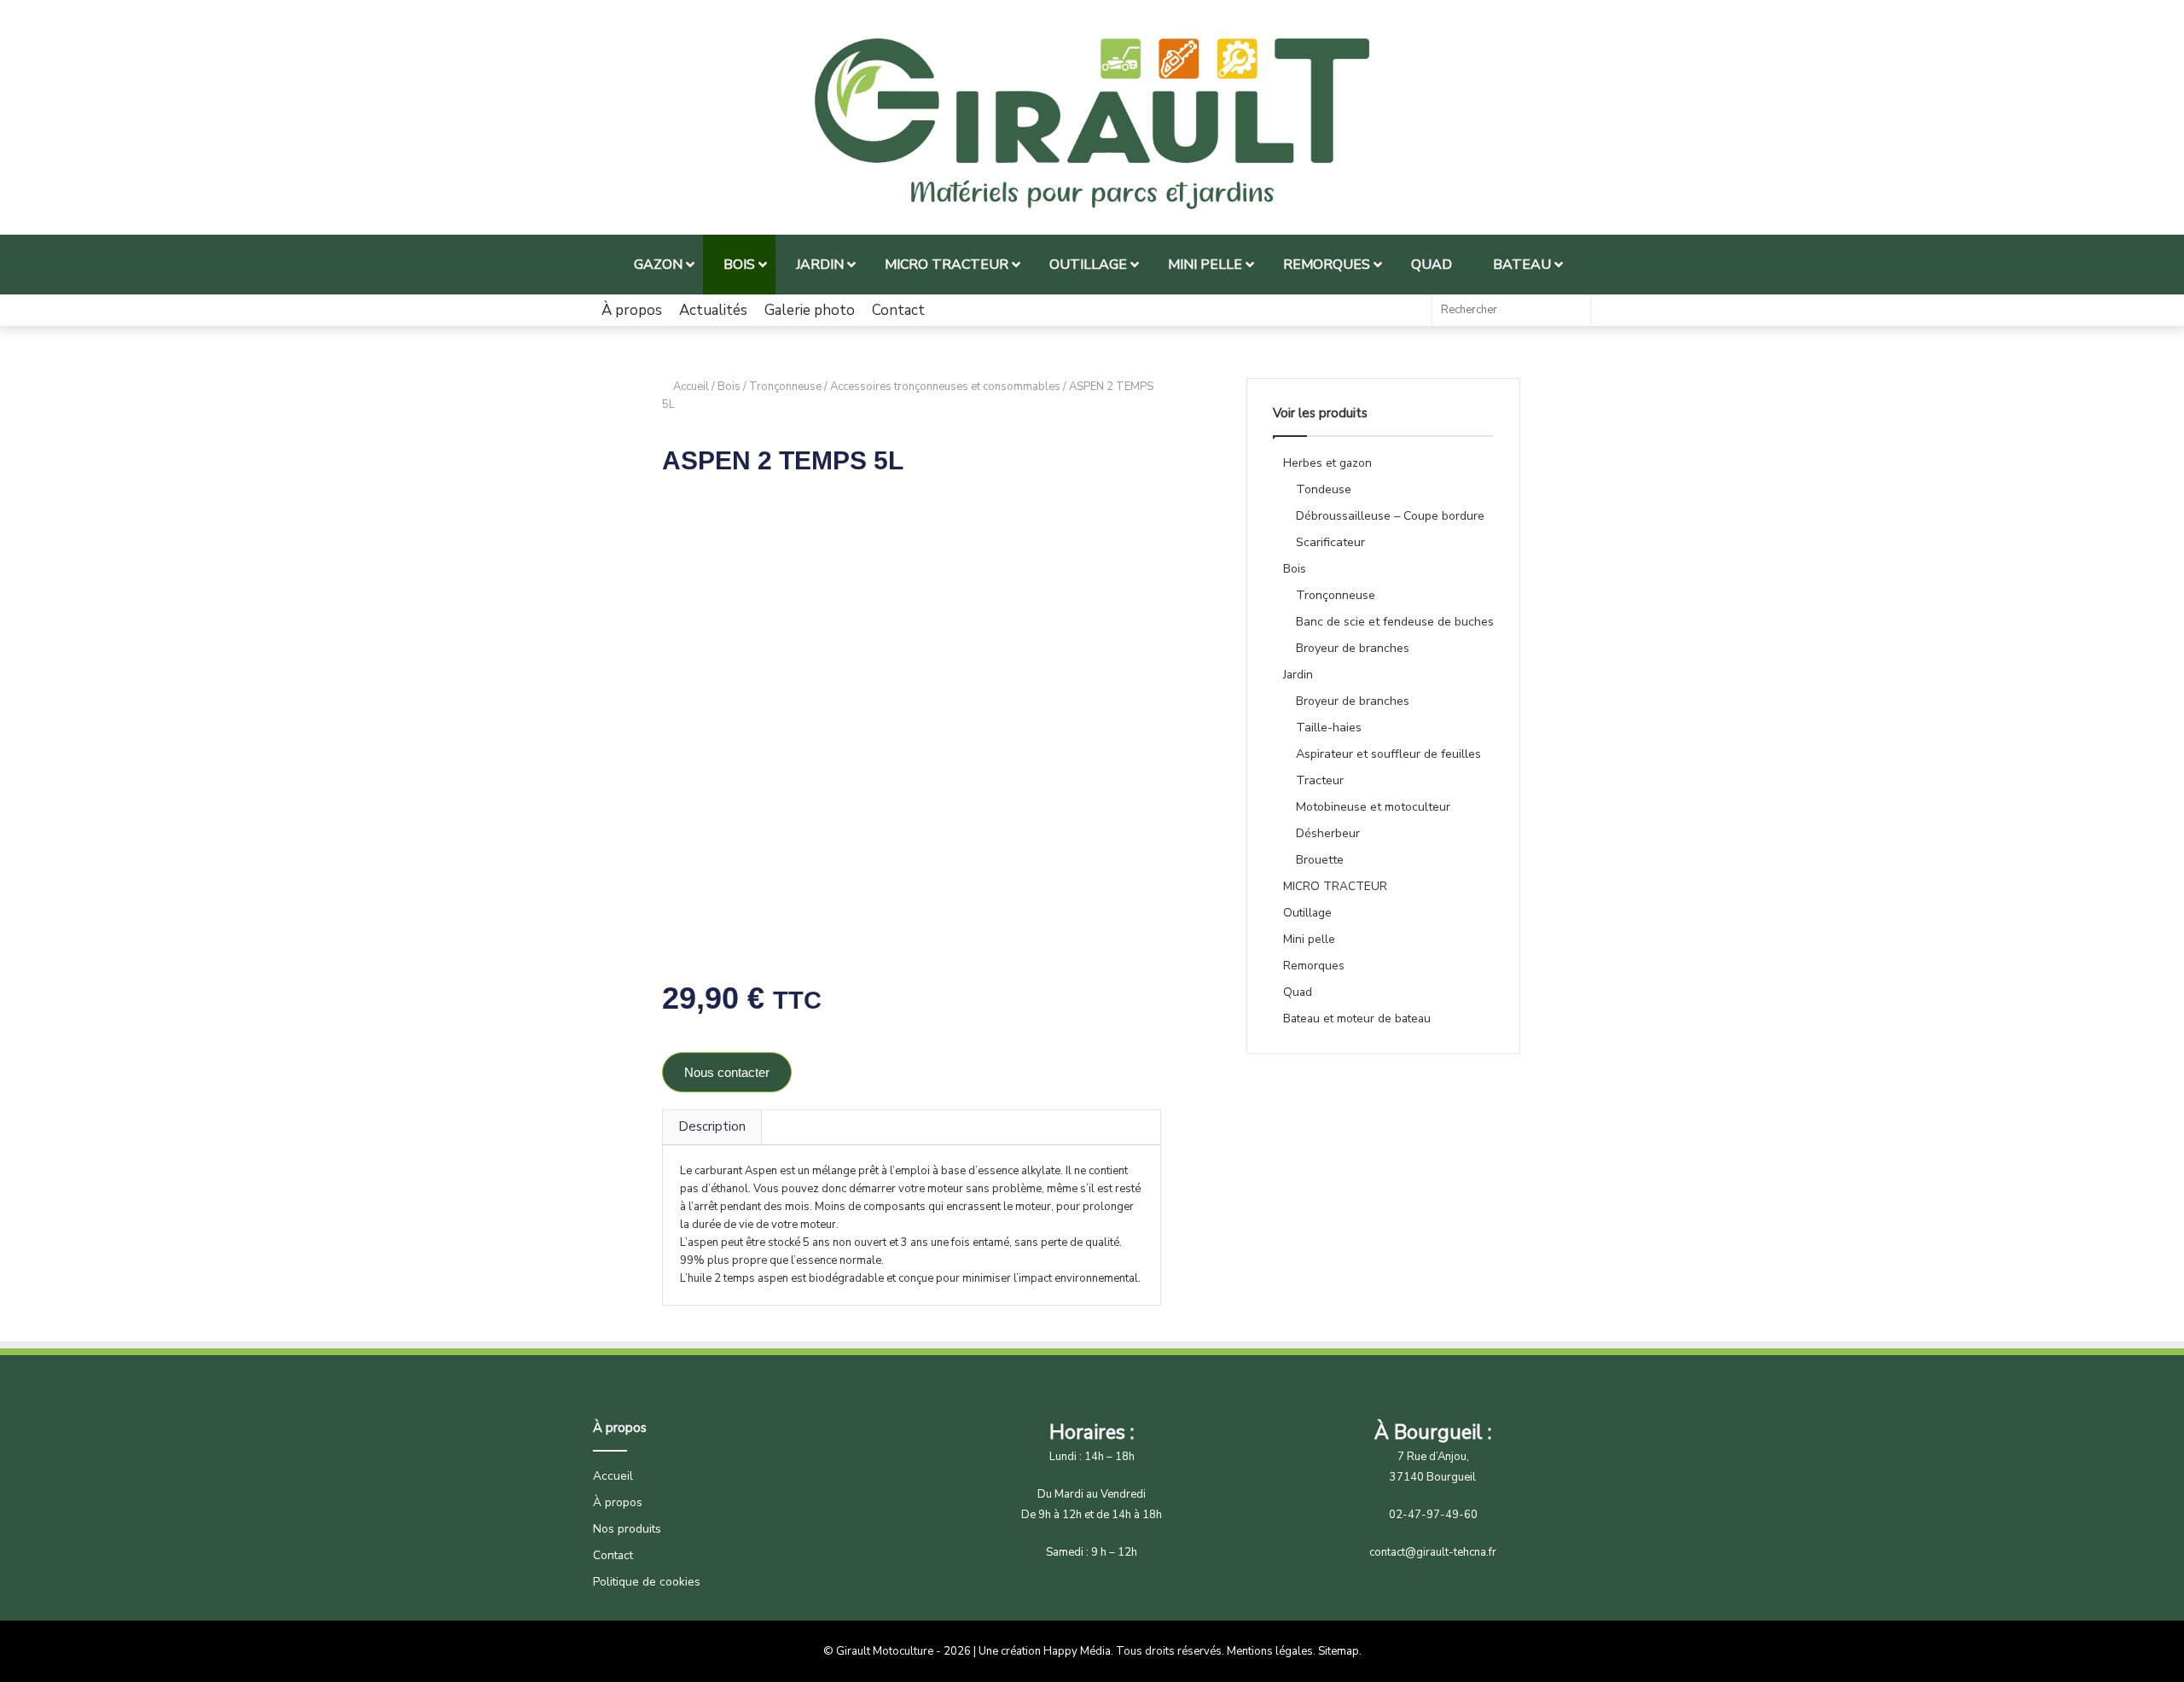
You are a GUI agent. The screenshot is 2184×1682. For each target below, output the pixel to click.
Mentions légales (1270, 1651)
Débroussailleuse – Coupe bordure (1390, 516)
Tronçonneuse (785, 387)
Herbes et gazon (1327, 463)
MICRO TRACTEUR (1335, 886)
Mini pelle (1309, 939)
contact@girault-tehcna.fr (1433, 1552)
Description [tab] (712, 1126)
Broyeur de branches (1353, 648)
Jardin (1298, 675)
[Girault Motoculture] (1092, 124)
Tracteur (1320, 780)
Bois (729, 387)
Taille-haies (1329, 728)
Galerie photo (810, 310)
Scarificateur (1330, 542)
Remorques (1314, 966)
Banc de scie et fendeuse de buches (1395, 622)
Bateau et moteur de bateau (1357, 1019)
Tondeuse (1324, 489)
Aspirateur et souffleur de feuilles (1388, 754)
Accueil (691, 387)
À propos (632, 310)
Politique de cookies (647, 1582)
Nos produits (627, 1529)
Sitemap (1339, 1651)
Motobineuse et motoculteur (1373, 807)
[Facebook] (1410, 311)
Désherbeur (1328, 833)
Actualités (713, 310)
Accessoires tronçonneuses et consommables (945, 387)
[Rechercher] (1573, 310)
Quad (1298, 992)
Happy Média (1077, 1651)
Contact (898, 310)
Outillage (1307, 913)
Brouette (1320, 860)
